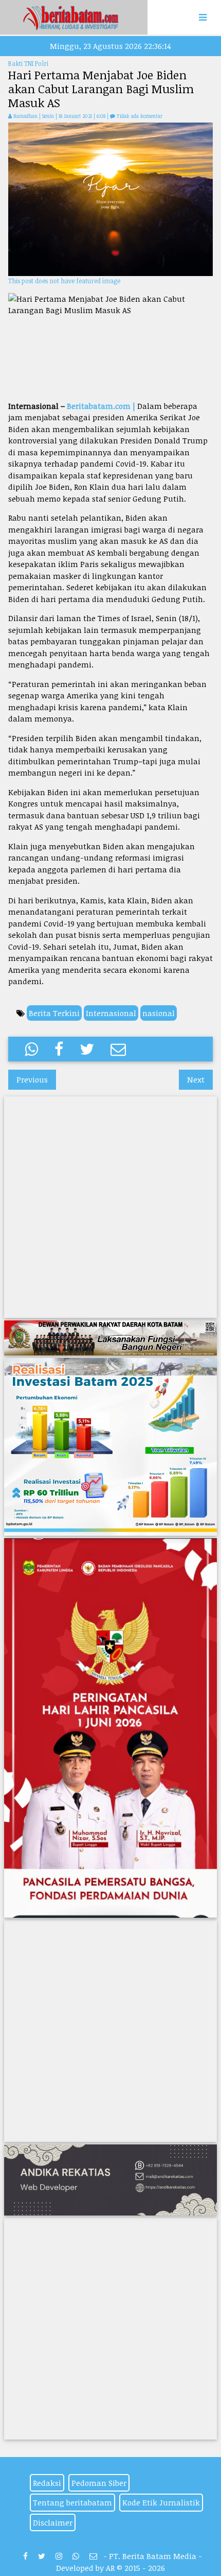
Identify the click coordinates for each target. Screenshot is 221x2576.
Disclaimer (53, 2522)
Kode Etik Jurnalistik (161, 2502)
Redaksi (47, 2483)
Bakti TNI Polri (28, 63)
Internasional (111, 1013)
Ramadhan (25, 116)
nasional (159, 1013)
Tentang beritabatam (72, 2502)
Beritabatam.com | (101, 406)
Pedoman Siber (99, 2483)
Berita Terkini (54, 1013)
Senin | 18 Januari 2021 (68, 116)
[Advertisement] (110, 358)
